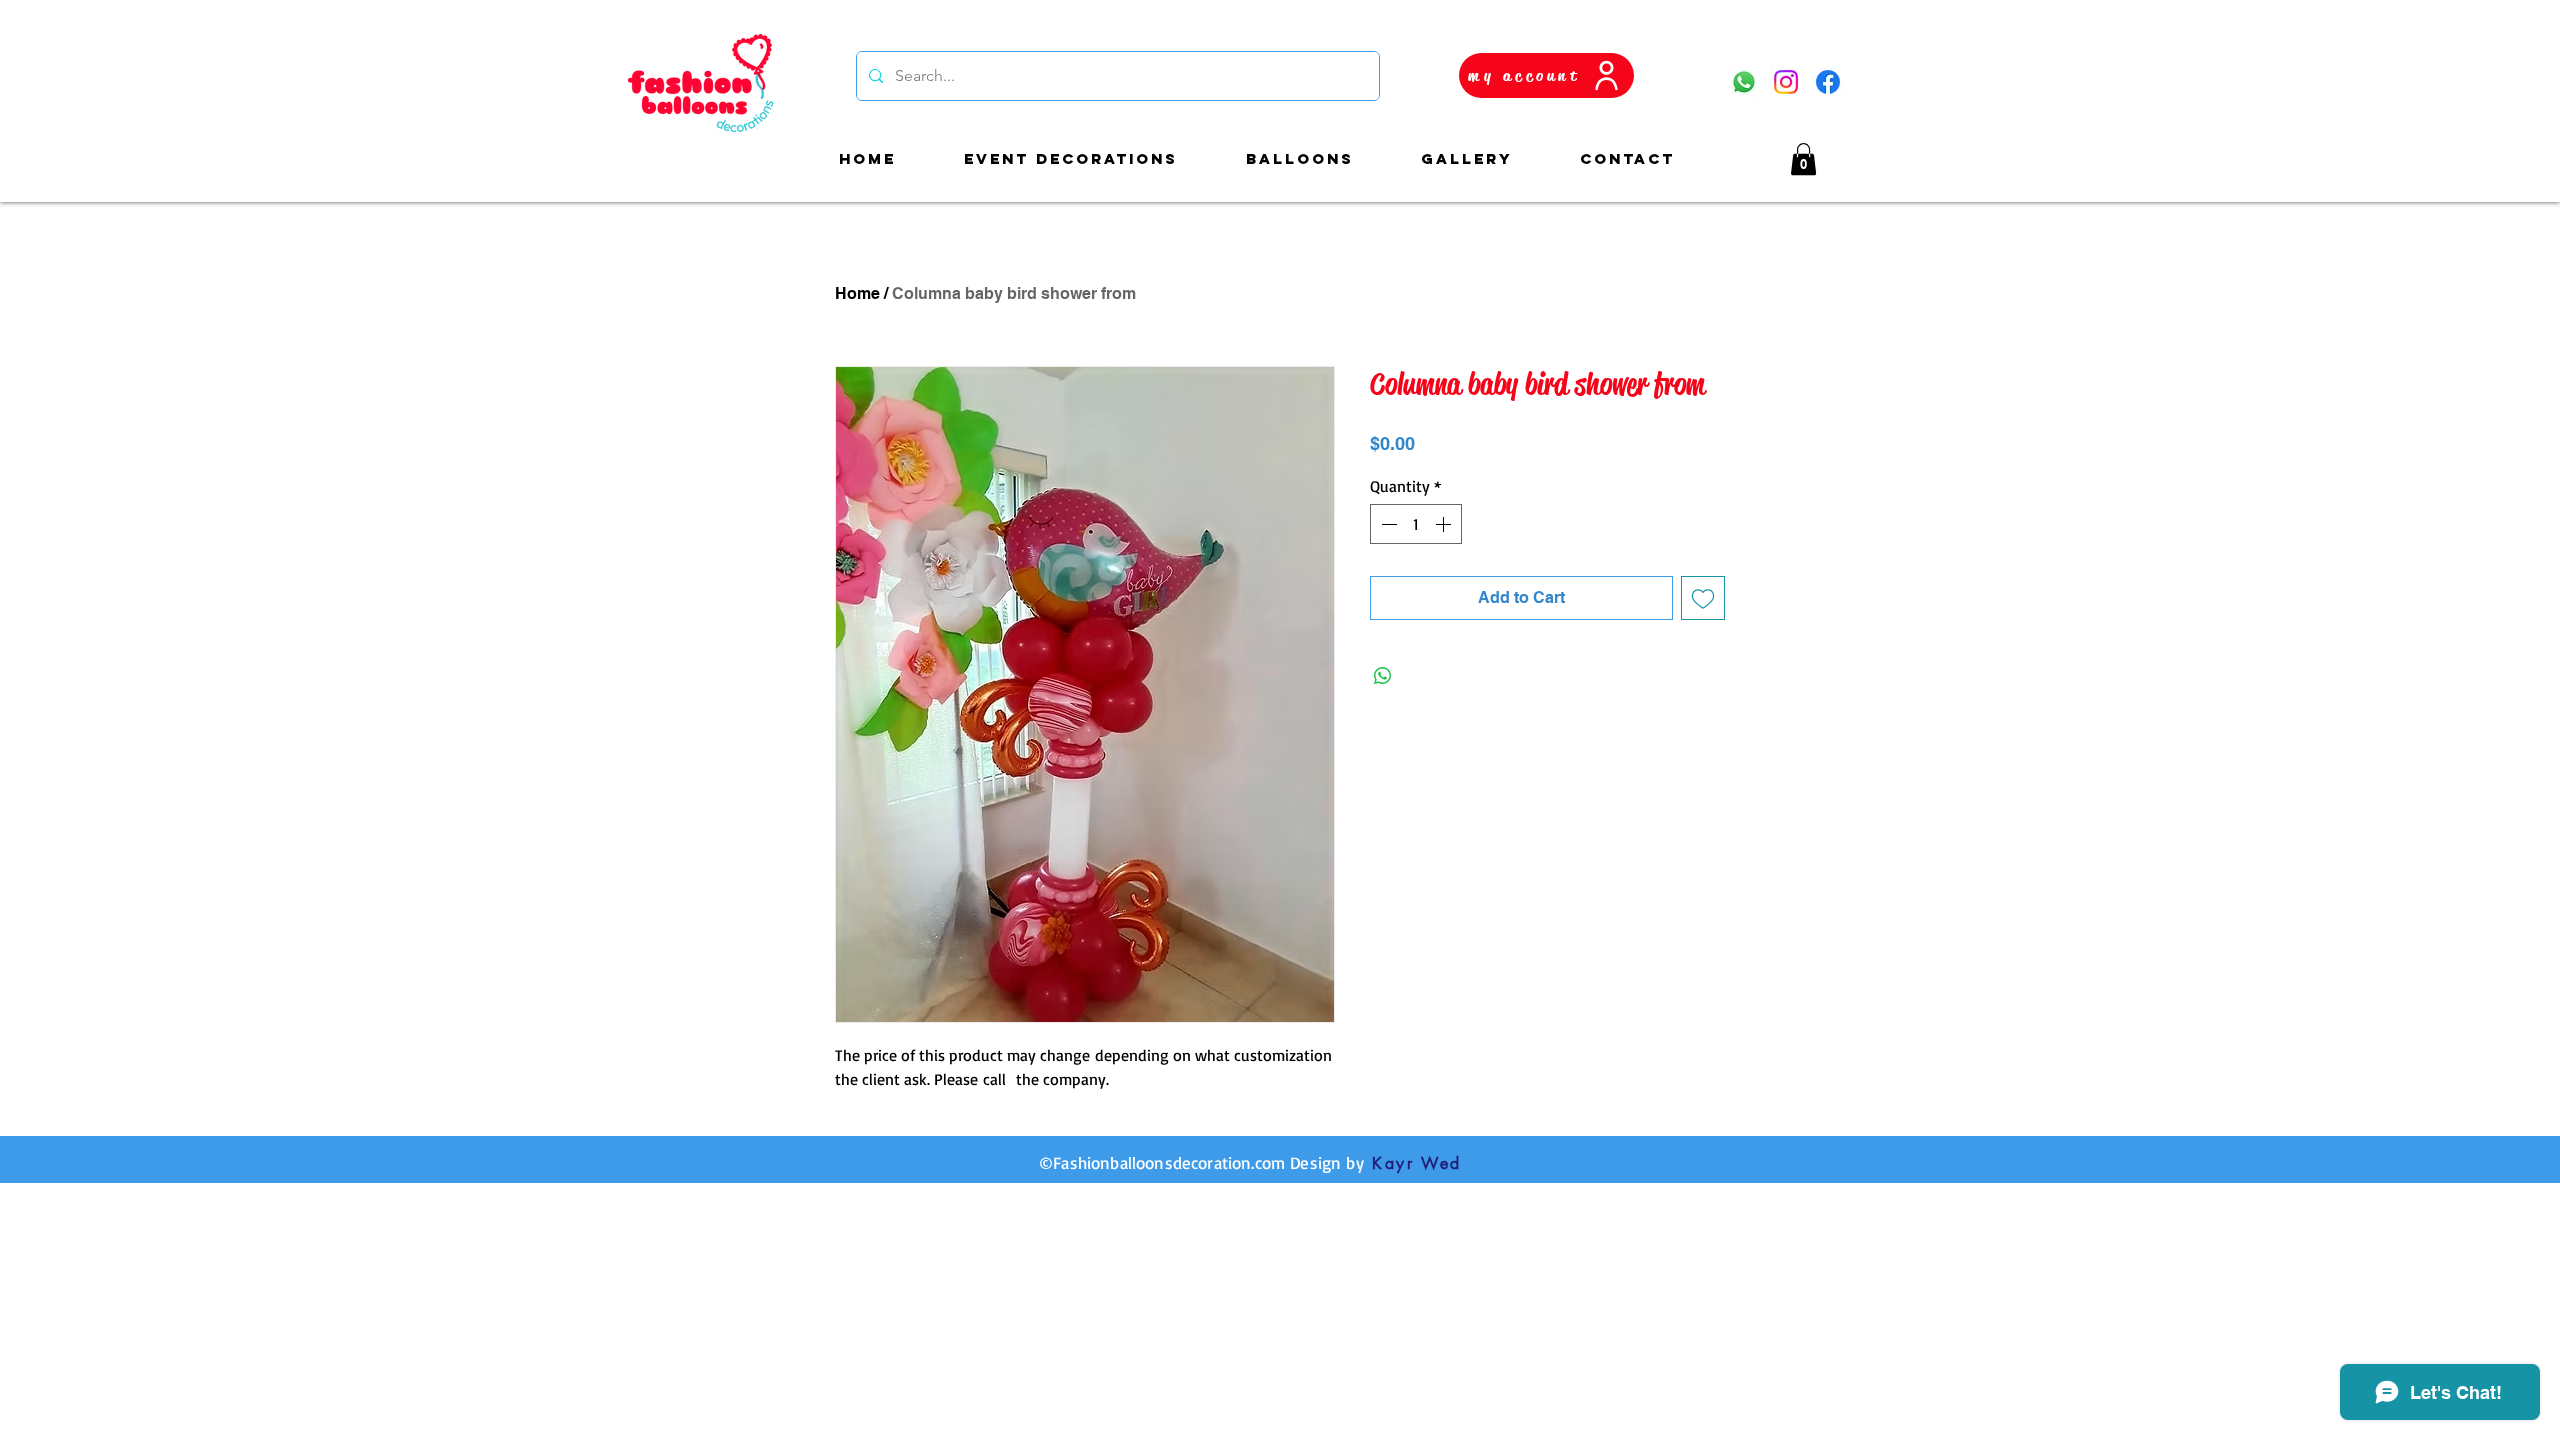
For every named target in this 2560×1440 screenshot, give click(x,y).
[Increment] (1445, 524)
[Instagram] (1786, 82)
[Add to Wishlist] (1703, 598)
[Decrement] (1387, 524)
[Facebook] (1828, 82)
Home (857, 293)
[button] (1803, 159)
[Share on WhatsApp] (1383, 676)
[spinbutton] (1416, 524)
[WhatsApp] (1744, 82)
